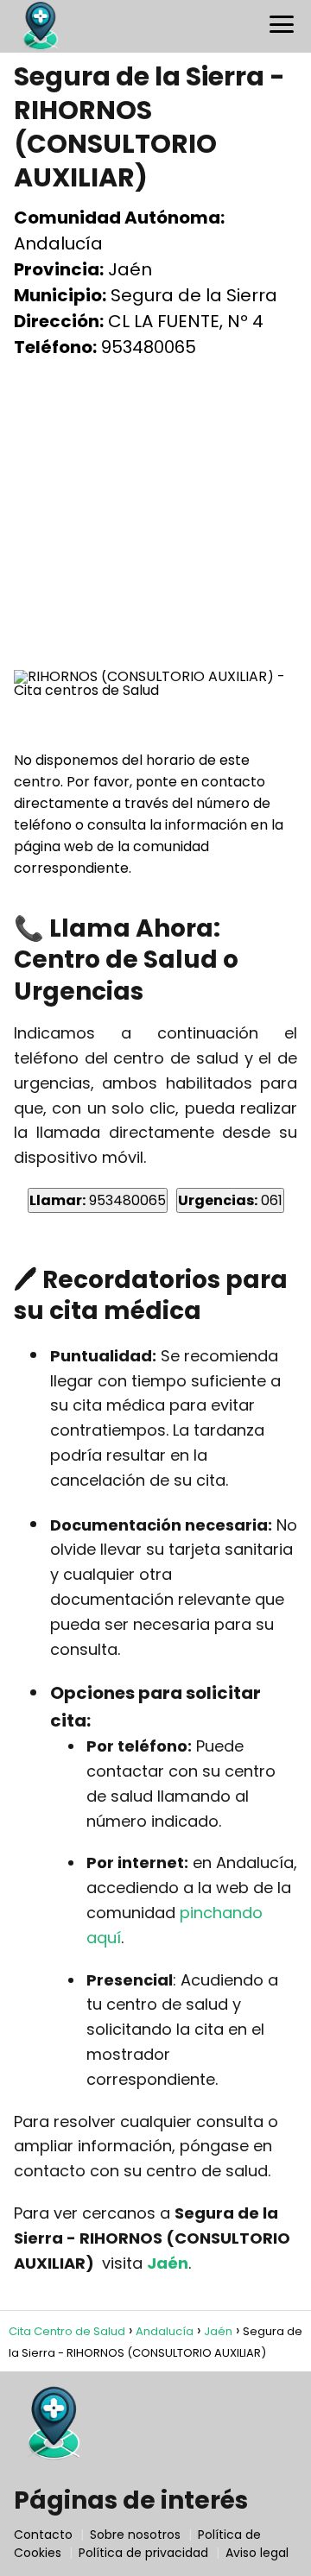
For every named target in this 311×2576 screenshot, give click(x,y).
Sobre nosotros (135, 2535)
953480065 (98, 1200)
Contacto (43, 2535)
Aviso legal (257, 2553)
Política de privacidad (143, 2553)
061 (230, 1200)
